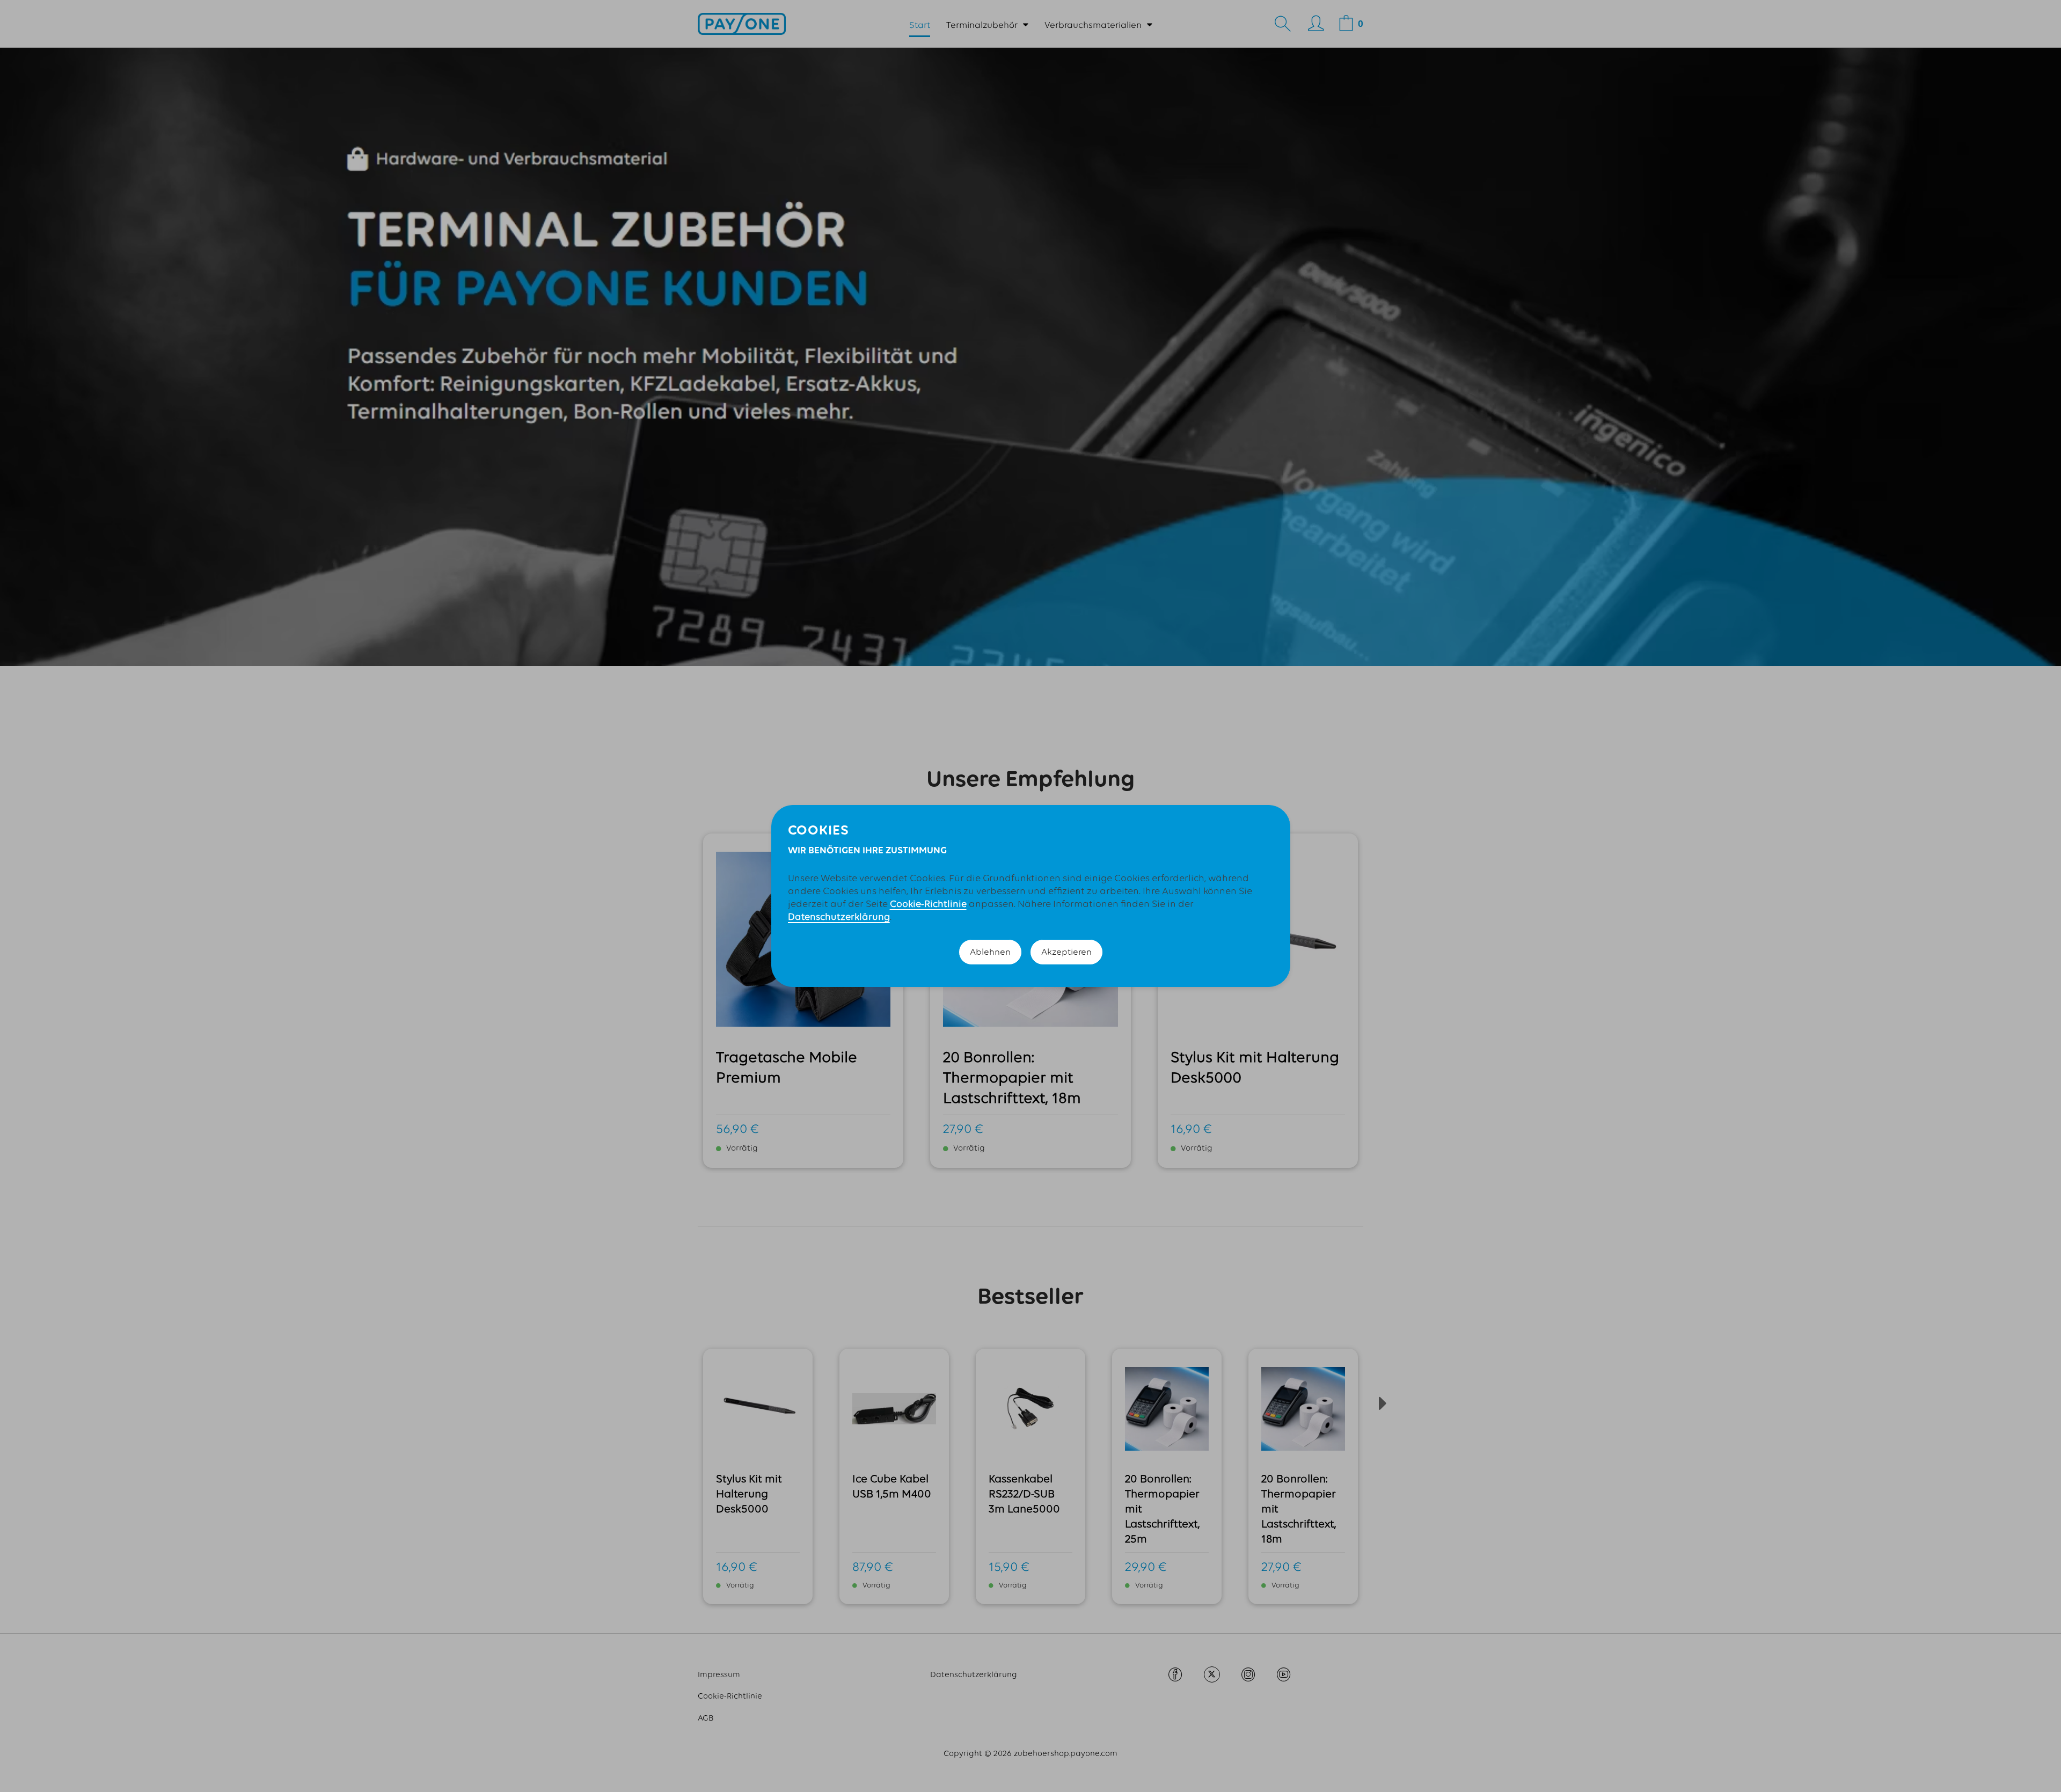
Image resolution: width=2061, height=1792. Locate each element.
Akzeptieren (1066, 952)
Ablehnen (990, 952)
